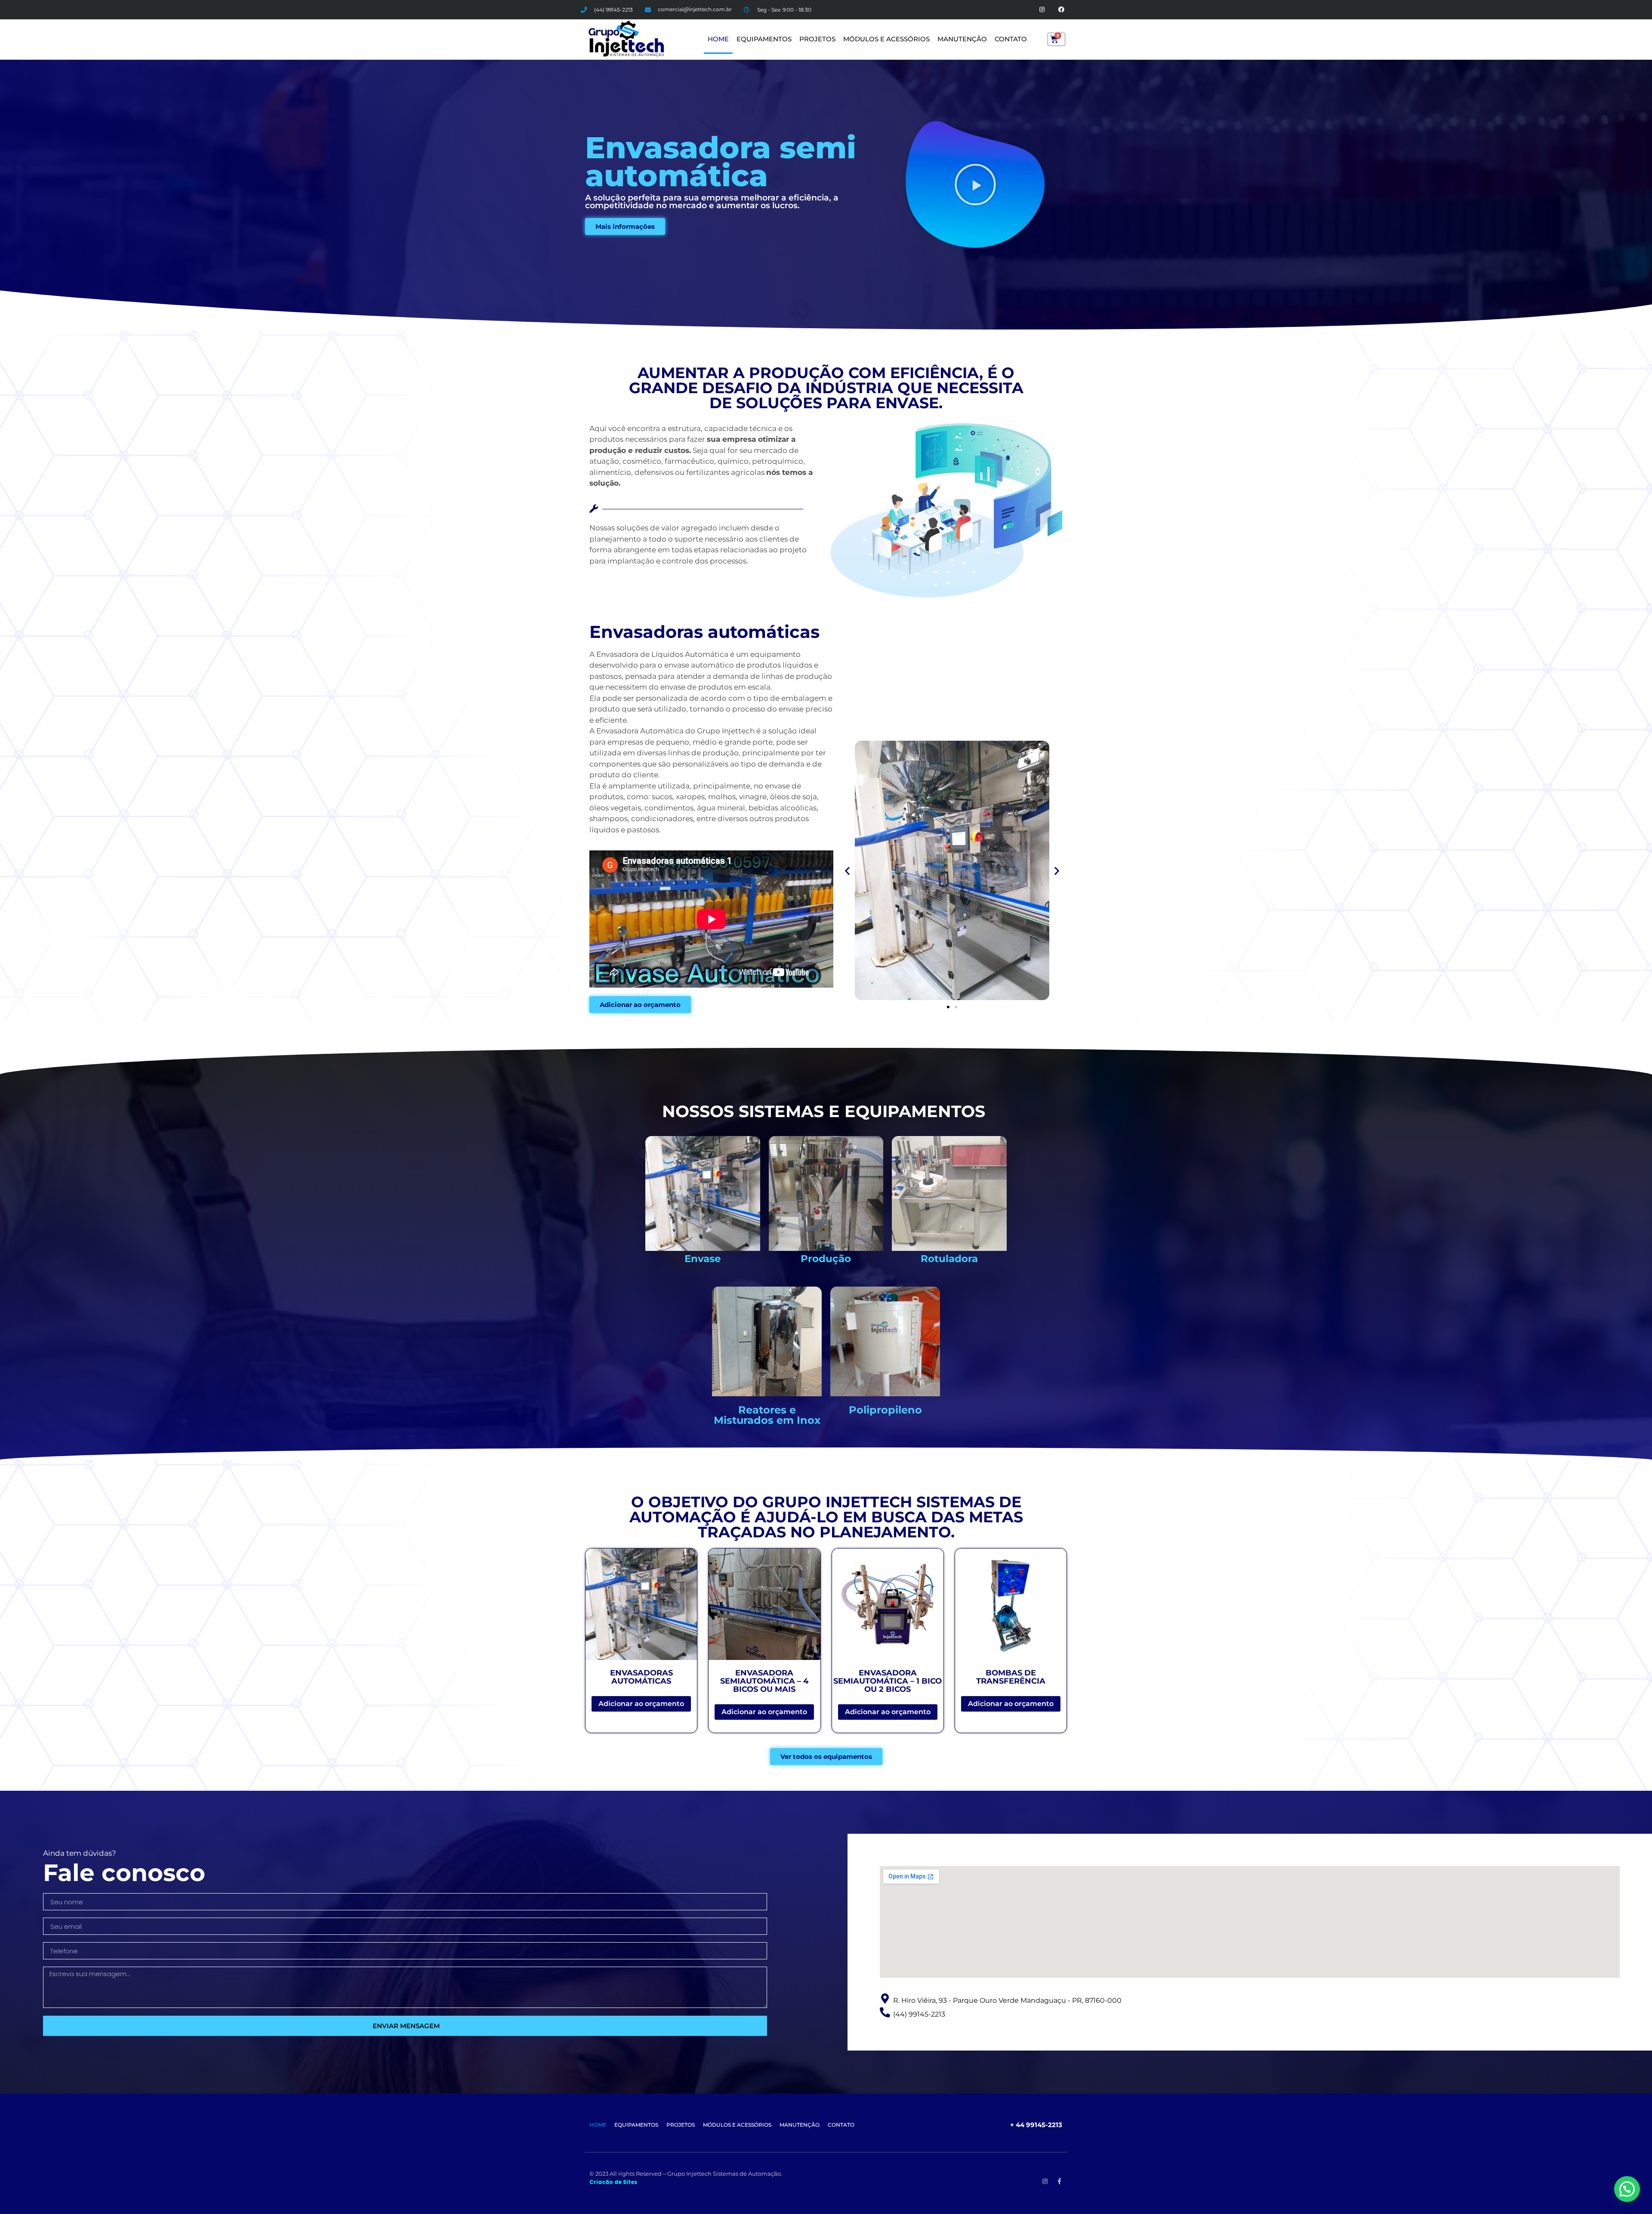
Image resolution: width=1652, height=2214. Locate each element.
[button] (975, 185)
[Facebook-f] (1060, 2181)
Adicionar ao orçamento (641, 1704)
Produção (826, 1259)
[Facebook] (1062, 10)
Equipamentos (764, 39)
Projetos (817, 39)
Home (718, 39)
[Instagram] (1042, 10)
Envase (703, 1259)
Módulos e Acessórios (886, 39)
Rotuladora (949, 1259)
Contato (1011, 39)
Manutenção (962, 39)
